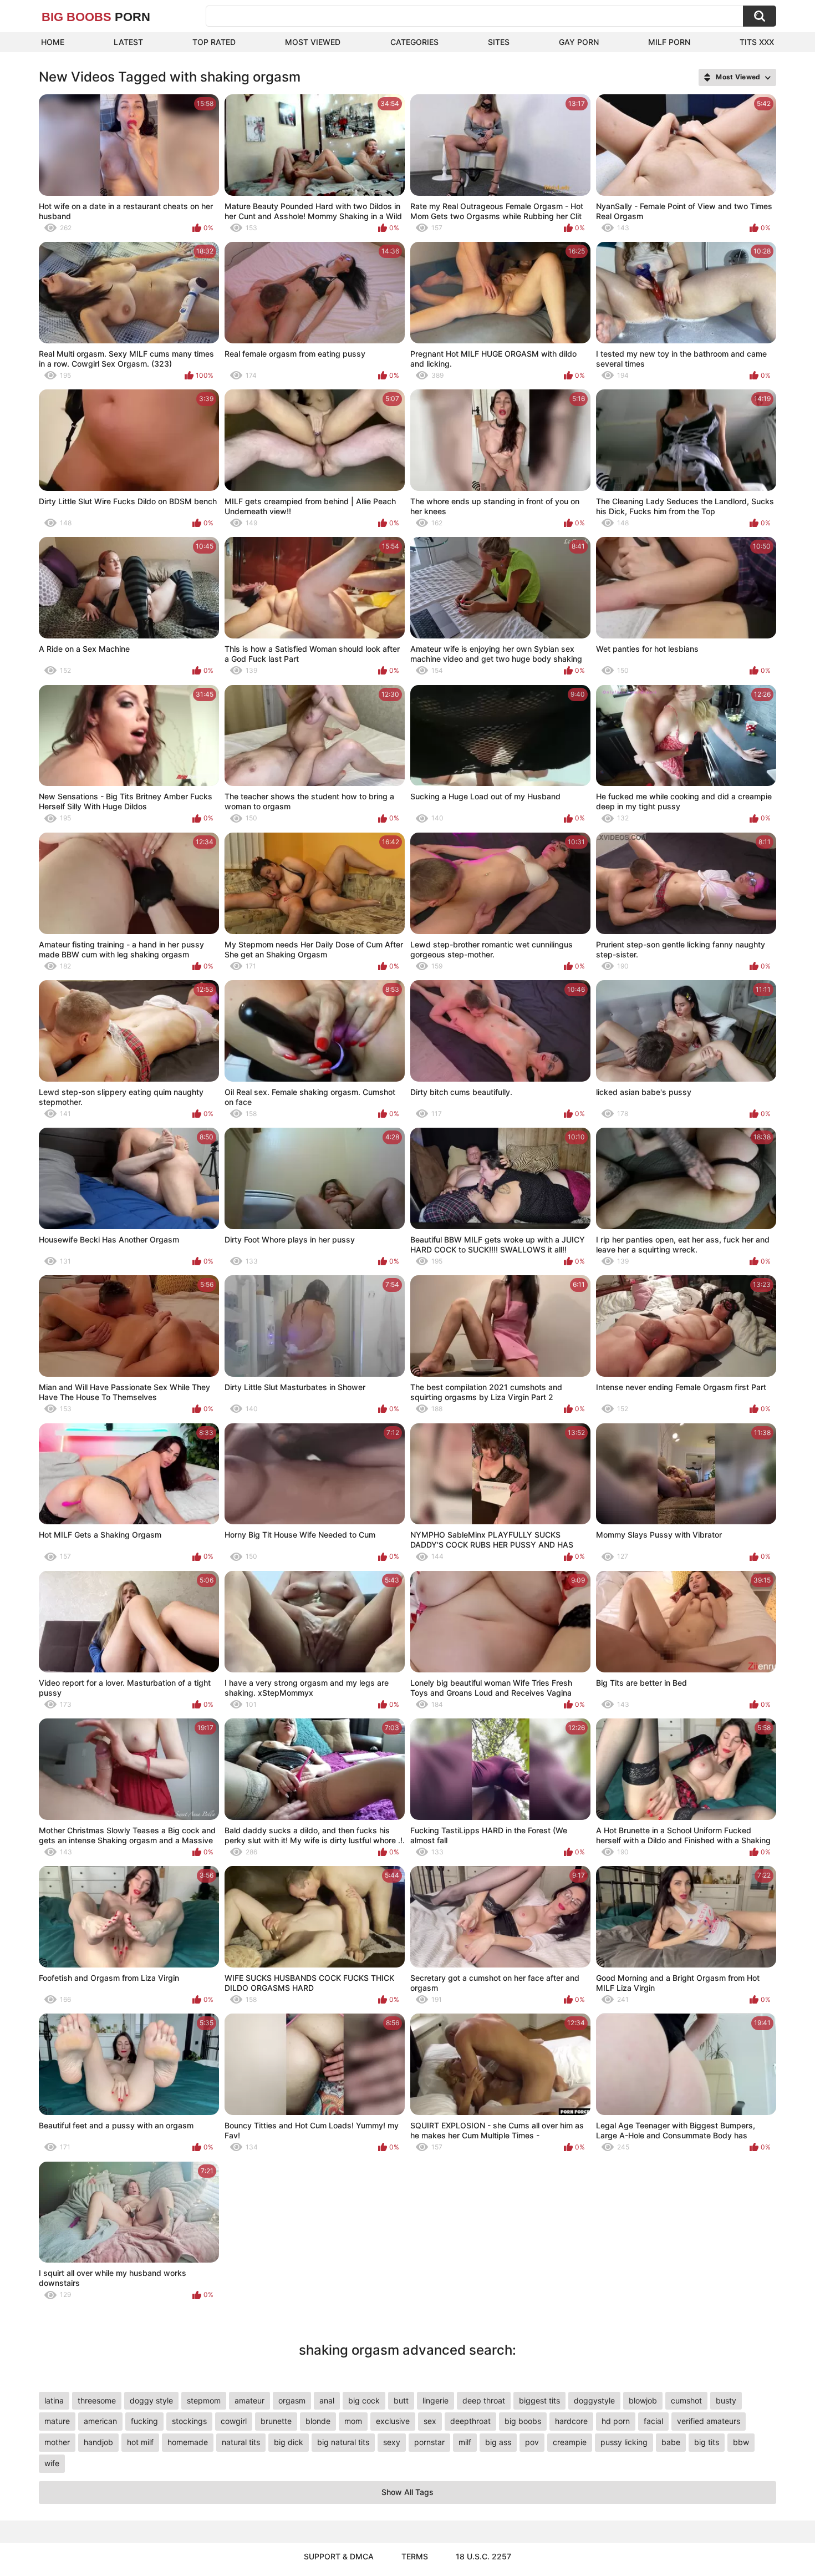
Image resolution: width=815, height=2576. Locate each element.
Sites (499, 42)
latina (54, 2400)
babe (671, 2442)
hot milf (140, 2442)
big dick (289, 2442)
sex (430, 2421)
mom (353, 2421)
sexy (392, 2442)
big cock (364, 2400)
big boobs (523, 2421)
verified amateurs (709, 2421)
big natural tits (343, 2442)
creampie (570, 2442)
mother (57, 2442)
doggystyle (594, 2400)
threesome (97, 2400)
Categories (414, 42)
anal (327, 2400)
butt (401, 2400)
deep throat (484, 2400)
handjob (98, 2442)
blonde (318, 2421)
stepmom (204, 2400)
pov (532, 2442)
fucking (144, 2421)
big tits (707, 2442)
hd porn (616, 2421)
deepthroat (470, 2421)
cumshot (686, 2400)
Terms (415, 2556)
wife (52, 2463)
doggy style (151, 2400)
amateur (249, 2400)
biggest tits (539, 2400)
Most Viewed (313, 42)
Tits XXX (757, 42)
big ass (498, 2442)
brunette (276, 2421)
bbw (741, 2442)
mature (57, 2421)
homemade (188, 2442)
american (100, 2421)
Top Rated (214, 42)
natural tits (241, 2442)
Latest (128, 42)
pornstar (429, 2442)
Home (53, 42)
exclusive (393, 2421)
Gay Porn (579, 42)
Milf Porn (669, 42)
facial (653, 2421)
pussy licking (624, 2442)
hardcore (571, 2421)
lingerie (435, 2400)
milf (465, 2442)
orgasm (292, 2400)
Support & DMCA (339, 2556)
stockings (189, 2421)
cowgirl (234, 2421)
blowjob (643, 2400)
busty (726, 2400)
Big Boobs (96, 17)
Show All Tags (407, 2492)
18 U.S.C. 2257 (483, 2556)
